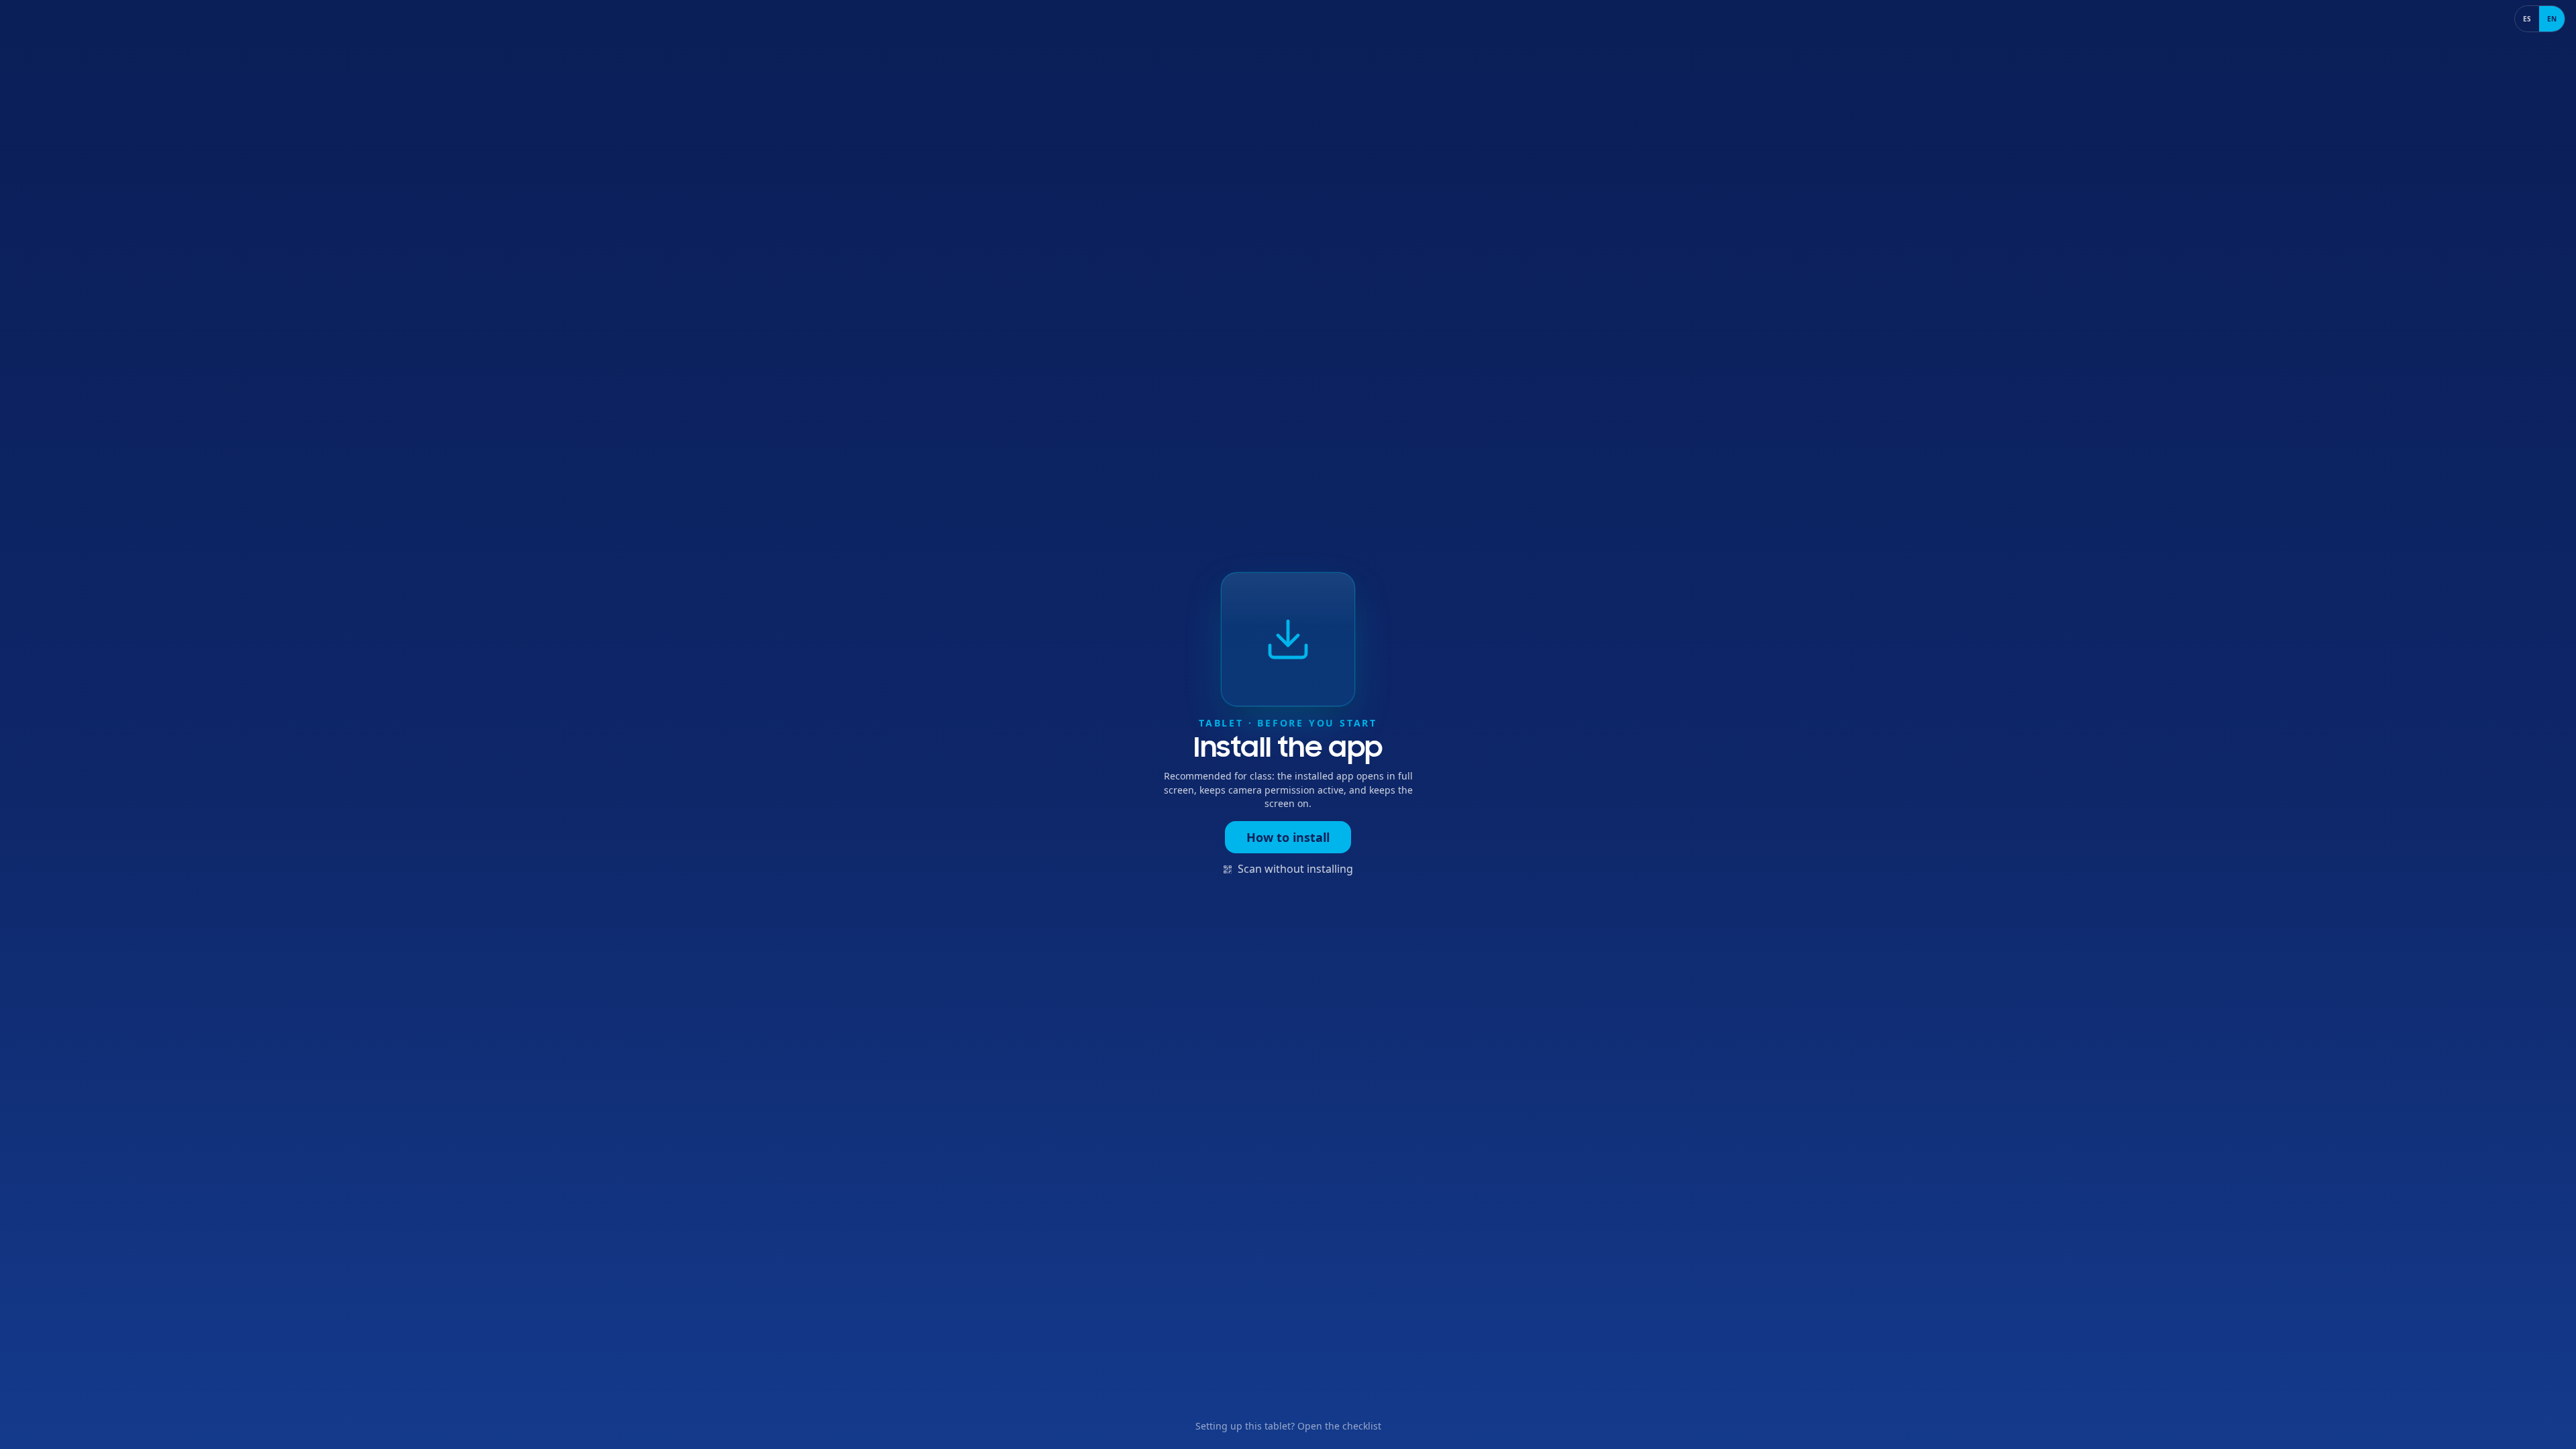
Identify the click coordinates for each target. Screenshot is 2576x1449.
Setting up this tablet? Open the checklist (1288, 1426)
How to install (1288, 837)
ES (2527, 19)
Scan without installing (1295, 869)
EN (2552, 19)
